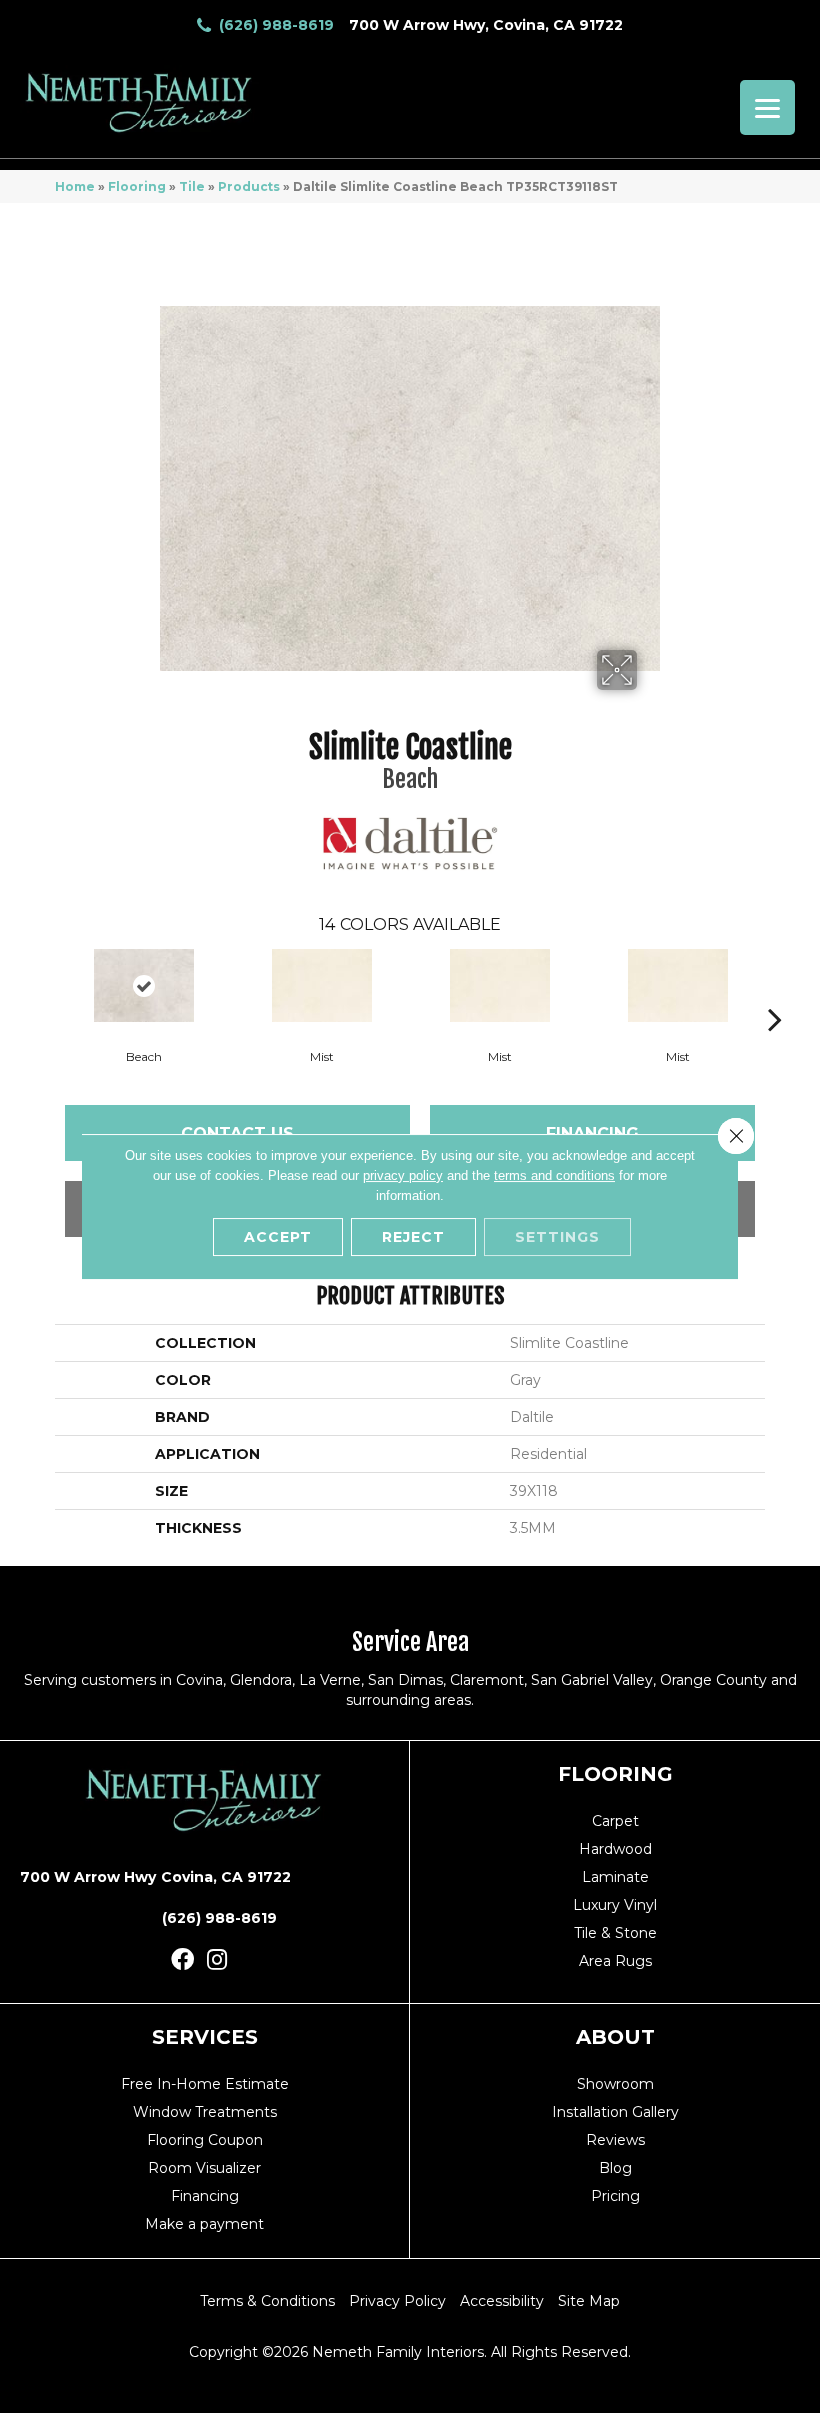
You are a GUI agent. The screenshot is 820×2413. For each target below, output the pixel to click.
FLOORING (615, 1774)
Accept (278, 1237)
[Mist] (322, 985)
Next (775, 989)
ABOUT (615, 2037)
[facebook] (182, 1960)
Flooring (137, 186)
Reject (413, 1237)
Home (75, 186)
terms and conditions (554, 1175)
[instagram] (217, 1960)
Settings (557, 1237)
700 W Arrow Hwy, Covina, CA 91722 (486, 25)
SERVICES (205, 2037)
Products (249, 186)
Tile (192, 186)
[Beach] (144, 985)
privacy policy (403, 1175)
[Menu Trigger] (767, 107)
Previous (45, 989)
